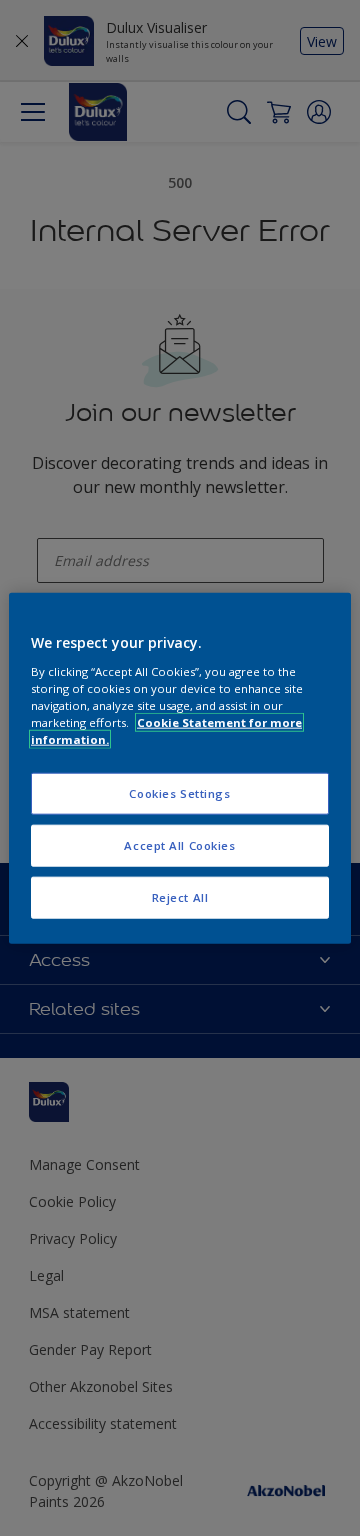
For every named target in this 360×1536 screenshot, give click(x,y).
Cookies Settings (179, 793)
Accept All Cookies (179, 844)
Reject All (180, 896)
